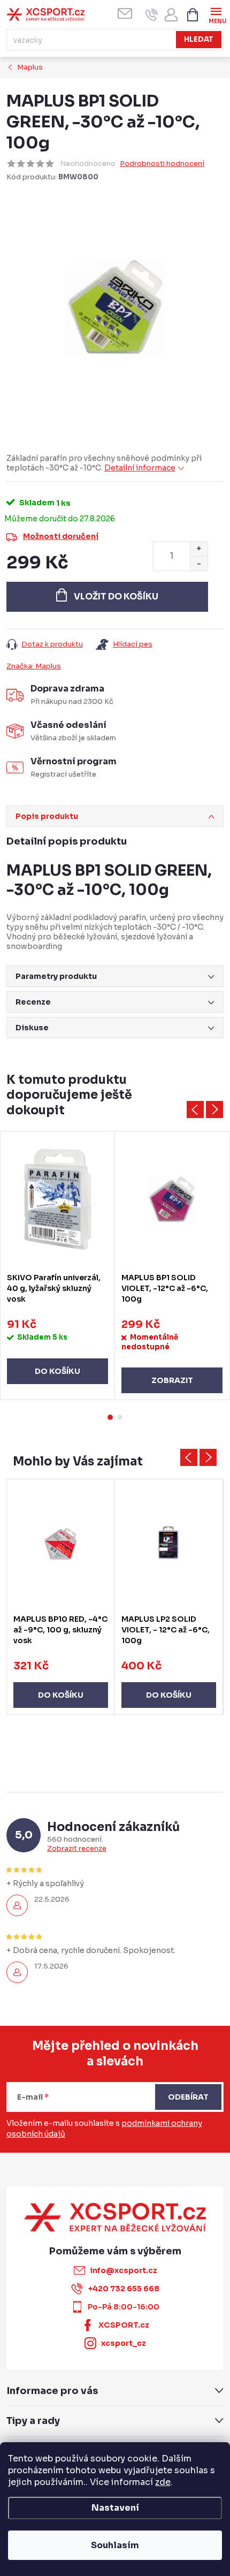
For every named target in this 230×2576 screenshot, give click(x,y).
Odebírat (188, 2097)
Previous (195, 1110)
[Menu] (216, 14)
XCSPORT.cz (124, 2325)
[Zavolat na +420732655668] (152, 15)
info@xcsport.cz (124, 2270)
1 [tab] (110, 1417)
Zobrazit (172, 1380)
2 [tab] (120, 1417)
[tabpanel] (58, 1266)
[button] (61, 1684)
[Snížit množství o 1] (199, 563)
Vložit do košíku (116, 596)
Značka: (34, 666)
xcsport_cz (124, 2343)
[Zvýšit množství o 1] (199, 549)
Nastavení (115, 2508)
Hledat (199, 39)
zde (163, 2482)
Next (214, 1110)
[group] (61, 1597)
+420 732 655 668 (124, 2289)
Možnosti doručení (61, 536)
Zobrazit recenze (77, 1849)
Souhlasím (115, 2545)
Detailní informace (140, 468)
